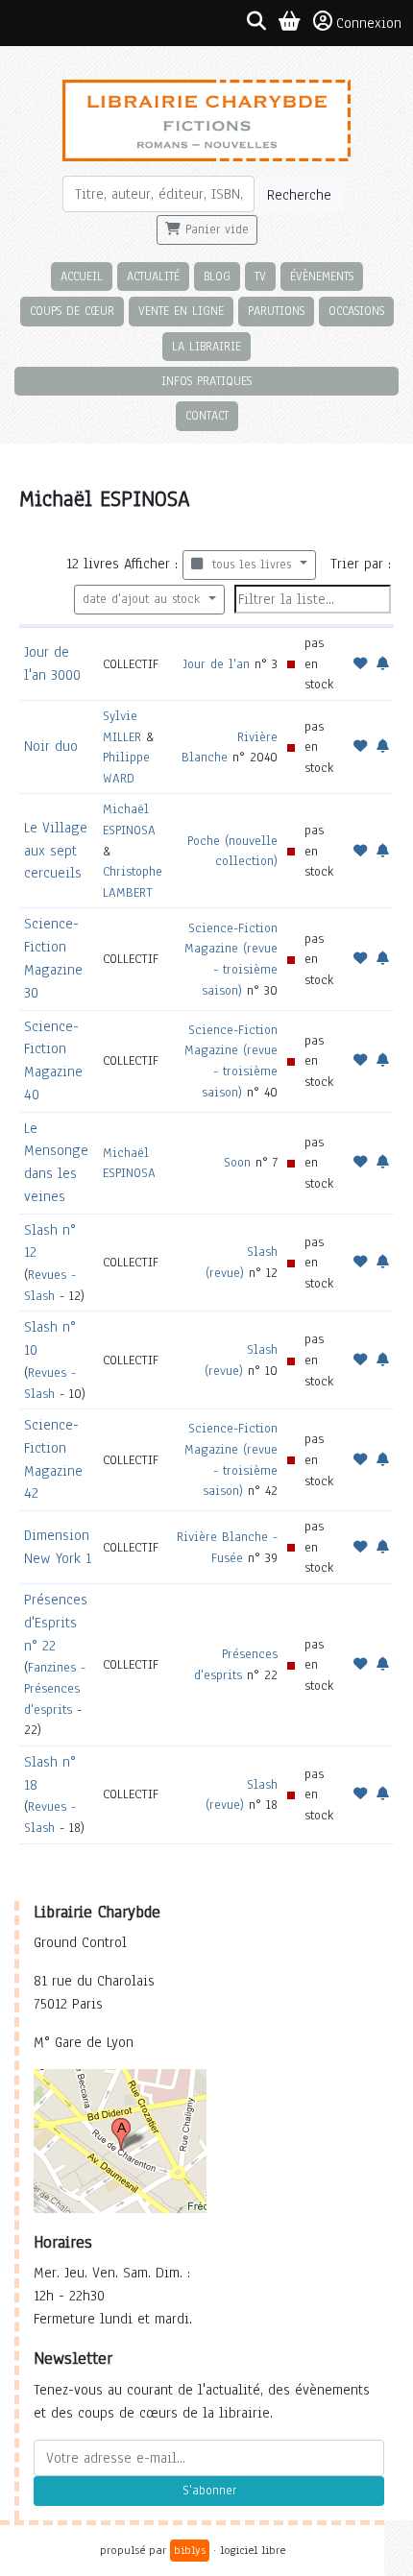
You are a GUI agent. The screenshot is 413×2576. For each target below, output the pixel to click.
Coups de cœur (72, 311)
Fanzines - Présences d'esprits (55, 1688)
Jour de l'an (217, 664)
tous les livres (249, 565)
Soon (237, 1162)
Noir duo (51, 746)
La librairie (206, 346)
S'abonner (209, 2491)
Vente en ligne (181, 311)
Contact (207, 415)
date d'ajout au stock (144, 599)
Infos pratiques (206, 381)
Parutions (276, 311)
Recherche (299, 195)
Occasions (356, 311)
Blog (217, 276)
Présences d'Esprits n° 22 (56, 1623)
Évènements (322, 276)
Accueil (82, 276)
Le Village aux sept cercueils (56, 851)
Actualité (153, 276)
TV (260, 276)
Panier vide (215, 229)
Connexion (369, 23)
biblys (190, 2550)
